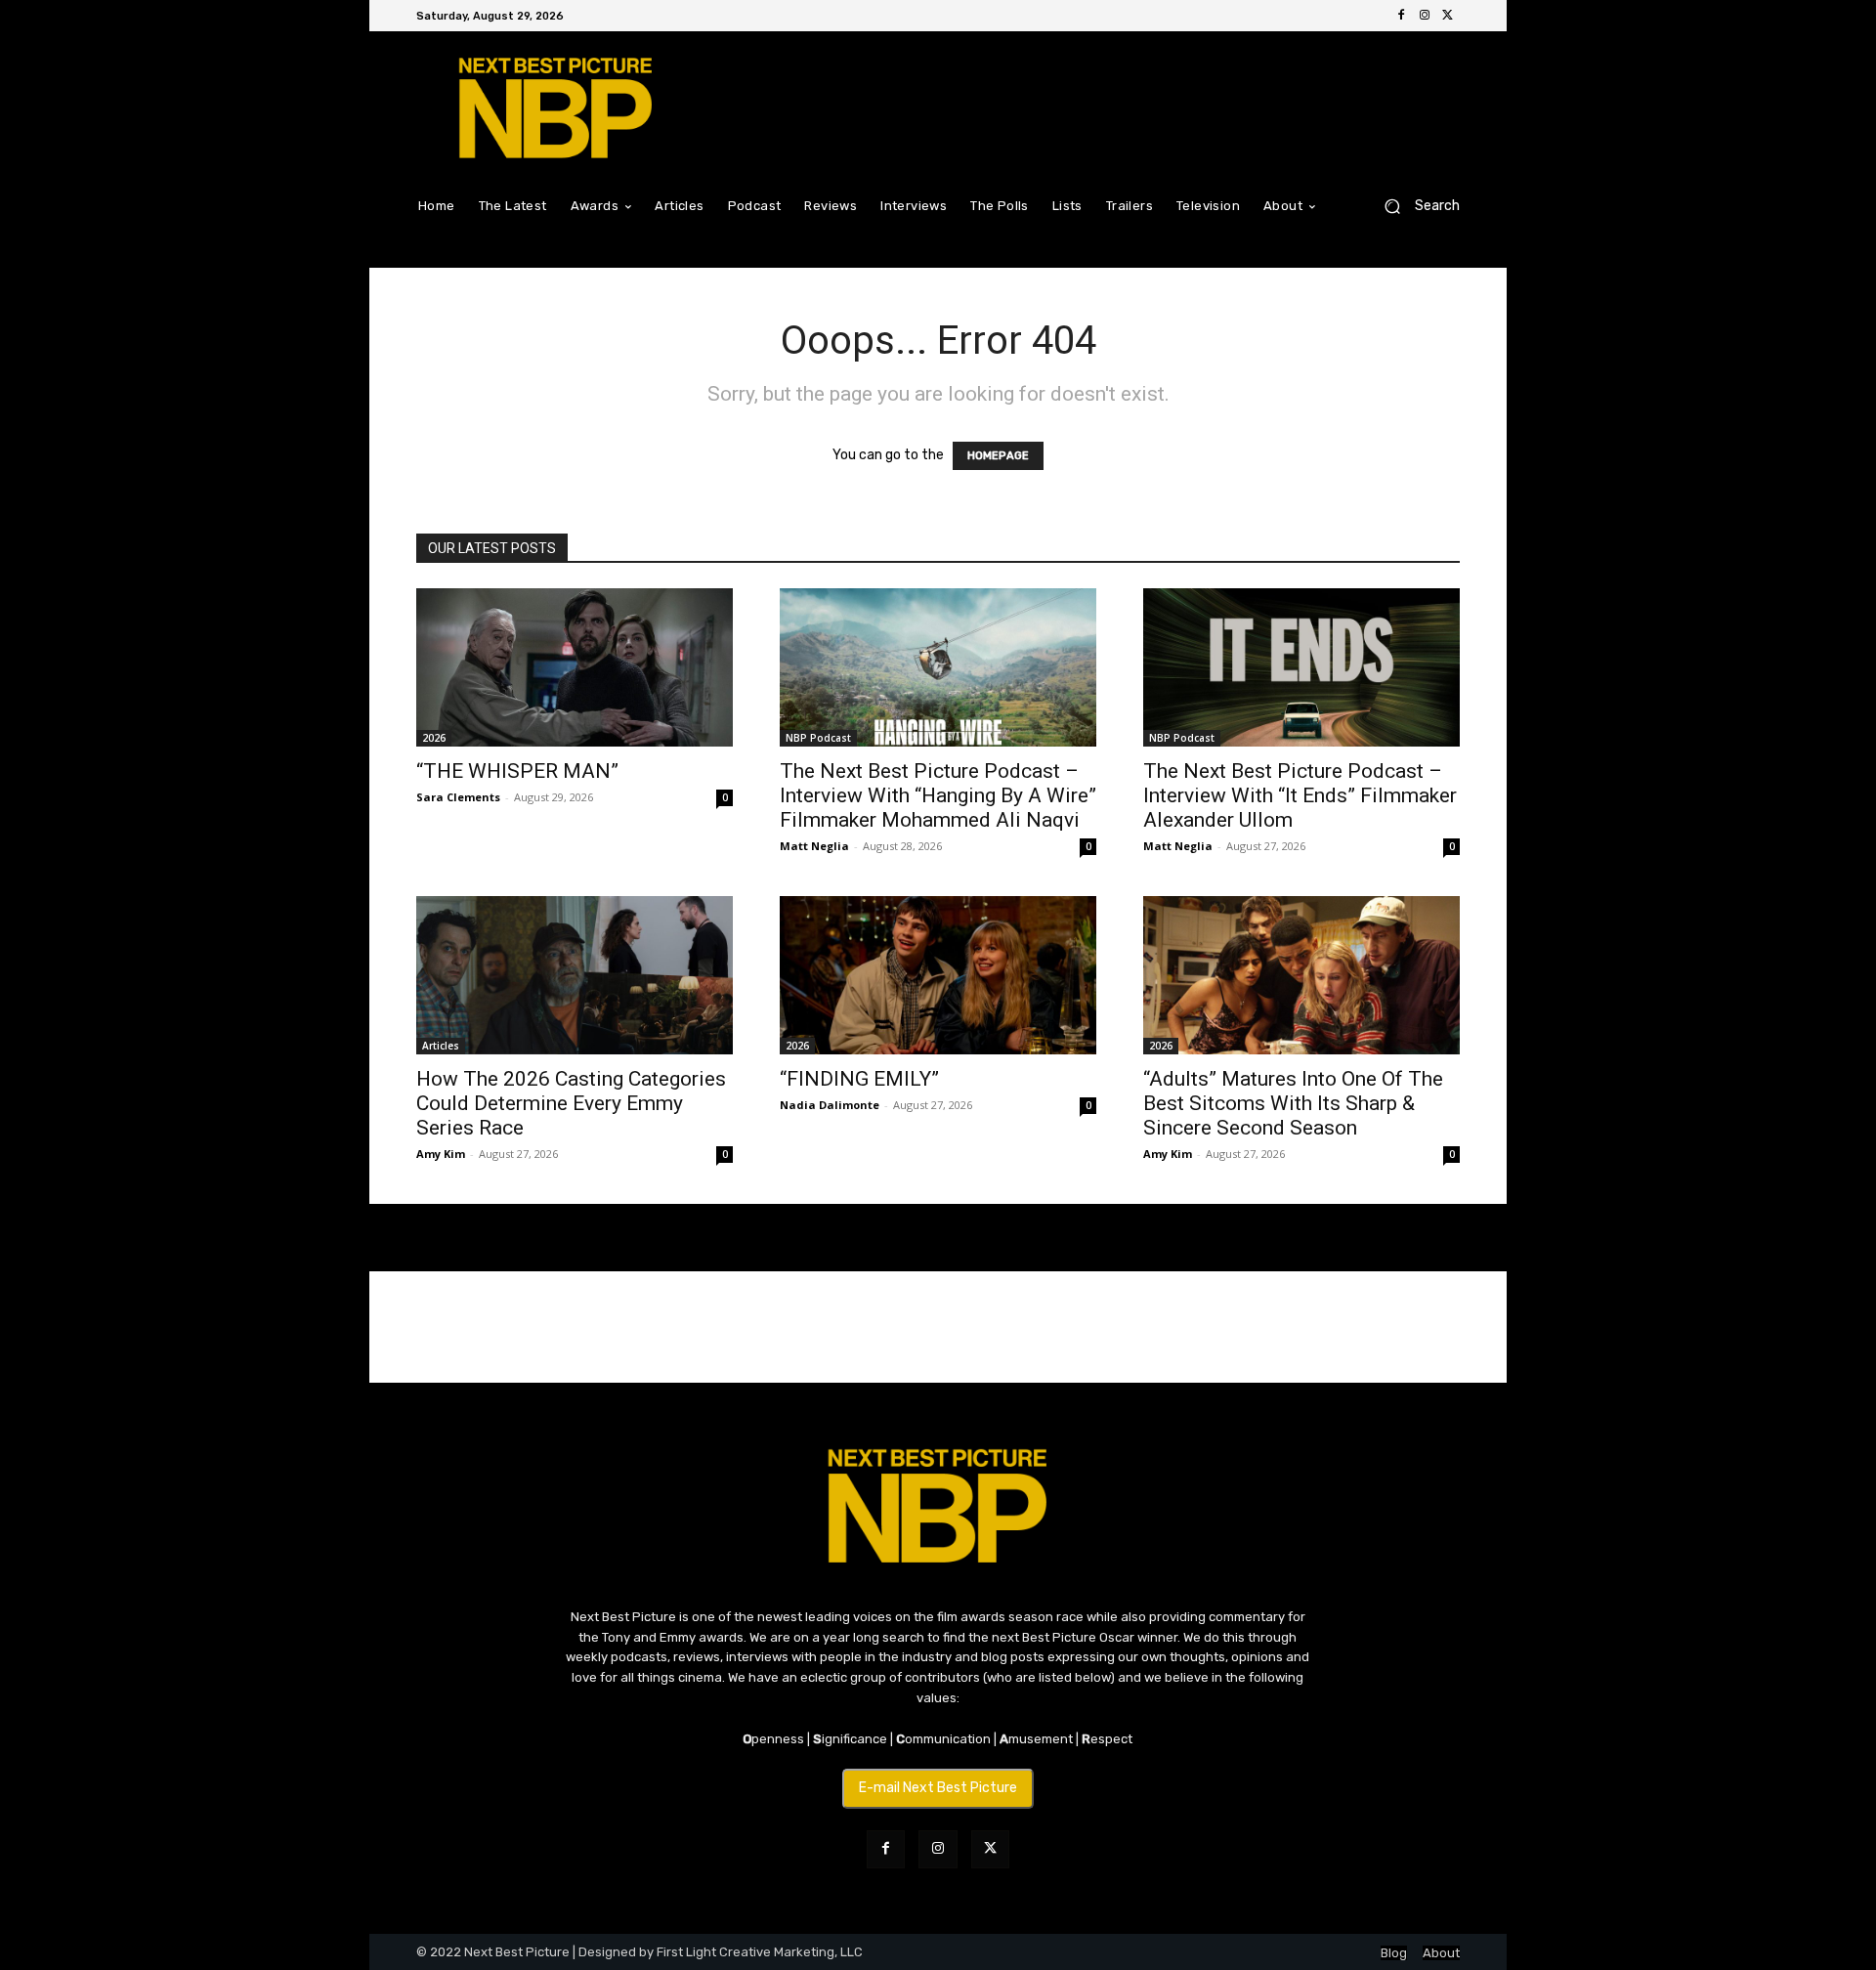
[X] (1448, 16)
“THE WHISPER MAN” (517, 771)
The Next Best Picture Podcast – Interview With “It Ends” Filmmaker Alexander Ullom (1300, 795)
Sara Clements (458, 797)
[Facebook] (1401, 16)
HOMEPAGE (998, 456)
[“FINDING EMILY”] (938, 975)
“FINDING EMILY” (859, 1079)
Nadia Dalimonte (830, 1105)
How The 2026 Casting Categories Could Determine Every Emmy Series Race (571, 1103)
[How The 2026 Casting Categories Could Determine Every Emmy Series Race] (575, 975)
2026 (434, 738)
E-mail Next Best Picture (938, 1788)
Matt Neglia (814, 846)
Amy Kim (441, 1154)
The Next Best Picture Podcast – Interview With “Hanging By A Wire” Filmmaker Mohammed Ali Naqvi (938, 795)
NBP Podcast (818, 738)
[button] (1414, 206)
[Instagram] (1425, 16)
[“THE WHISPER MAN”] (575, 667)
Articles (441, 1046)
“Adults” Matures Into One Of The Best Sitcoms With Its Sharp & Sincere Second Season (1293, 1103)
